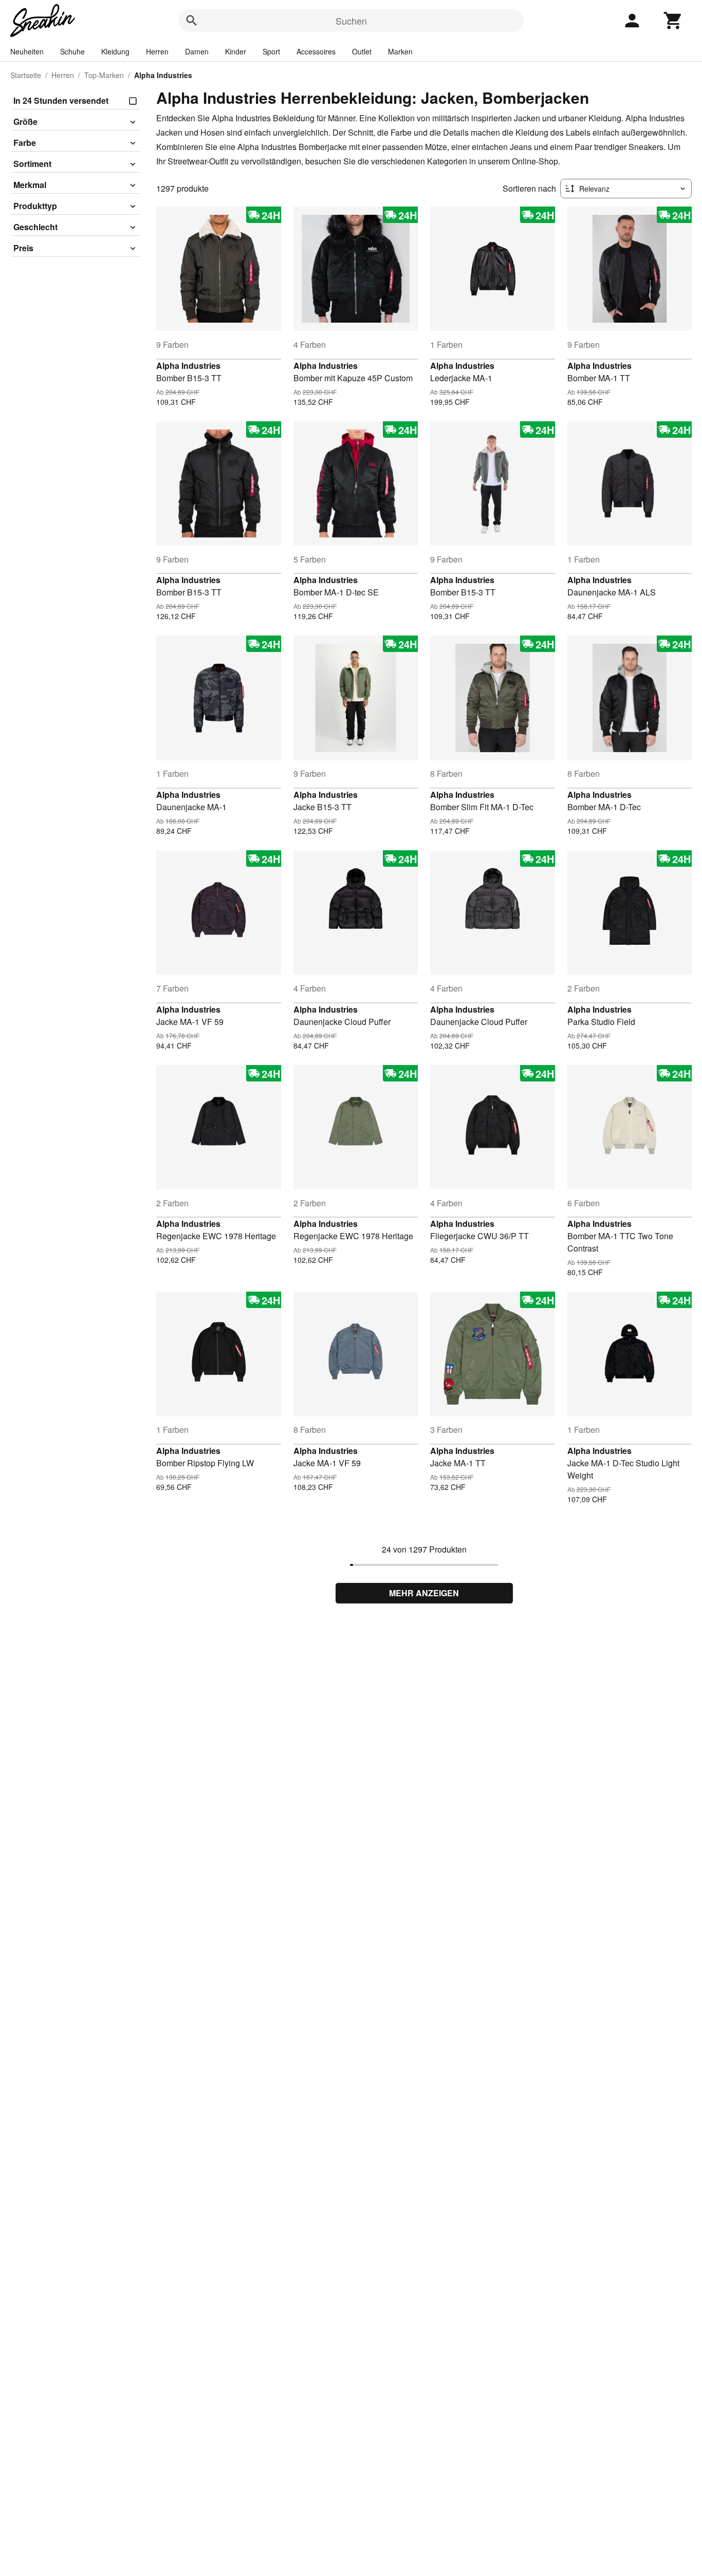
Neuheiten (27, 51)
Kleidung (115, 51)
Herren (157, 51)
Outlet (362, 51)
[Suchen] (192, 21)
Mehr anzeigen (424, 1593)
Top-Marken (104, 75)
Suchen (351, 21)
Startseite (26, 75)
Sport (271, 51)
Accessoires (316, 51)
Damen (197, 51)
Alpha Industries (188, 366)
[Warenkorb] (673, 21)
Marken (400, 51)
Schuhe (72, 51)
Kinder (236, 51)
